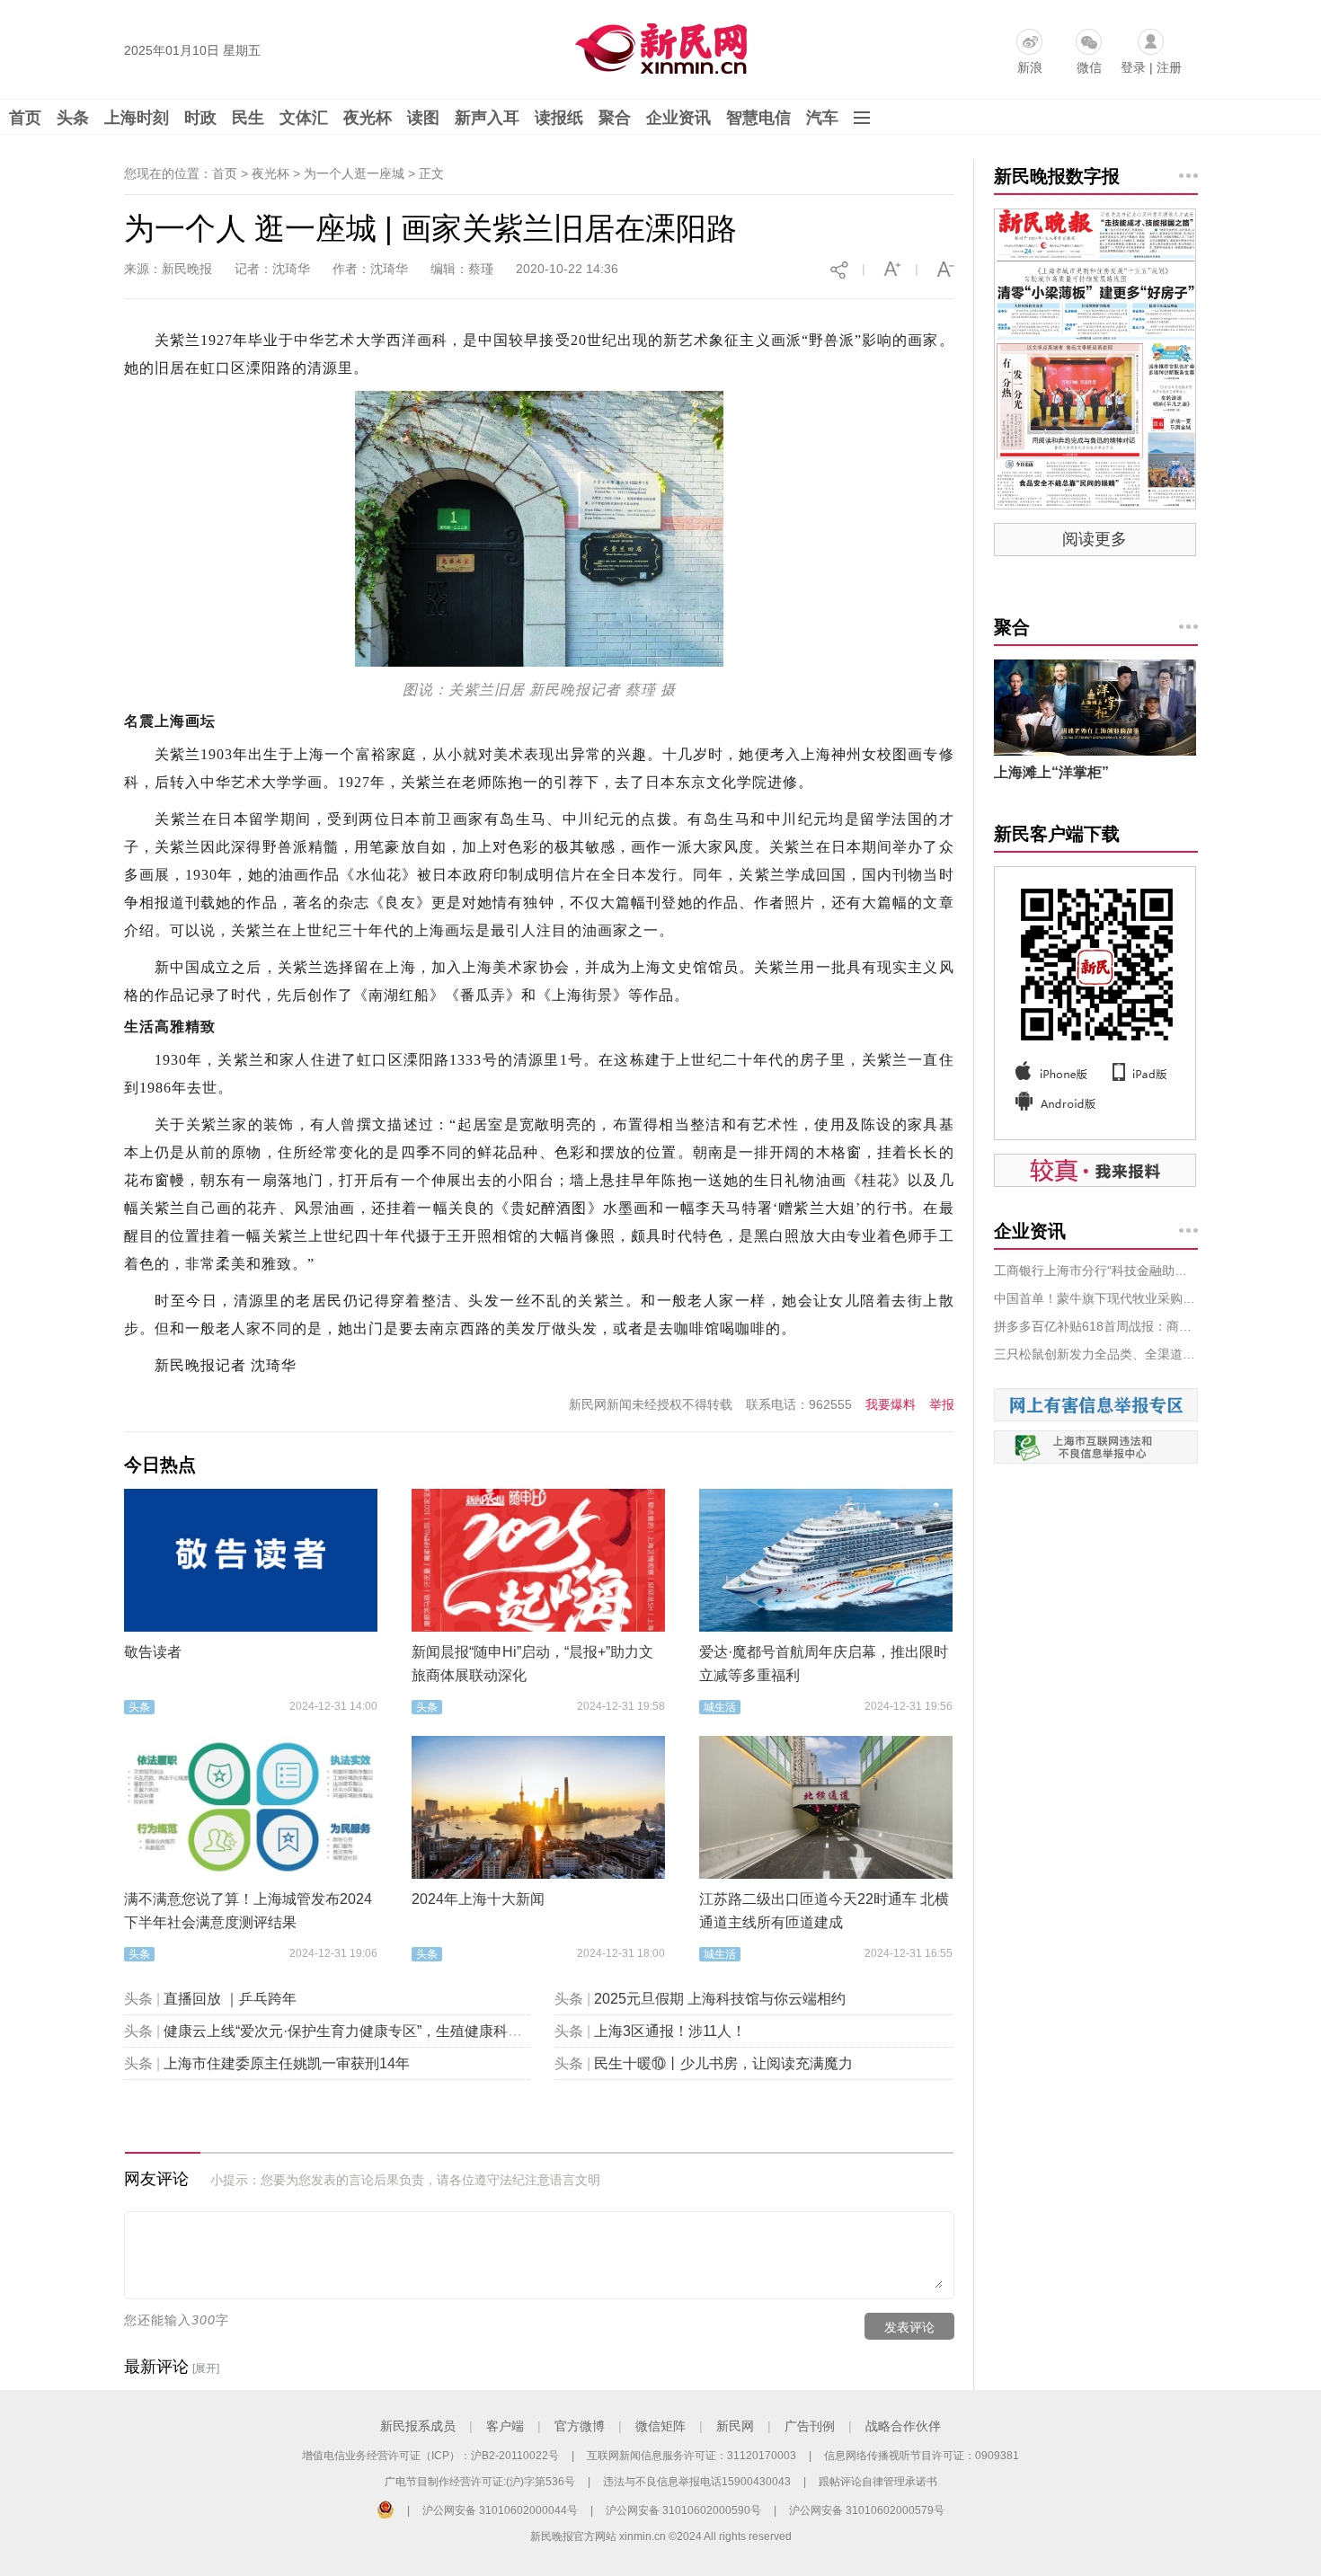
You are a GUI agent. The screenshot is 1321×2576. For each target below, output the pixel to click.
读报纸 (559, 118)
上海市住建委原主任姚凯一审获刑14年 (287, 2063)
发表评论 (909, 2327)
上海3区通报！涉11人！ (670, 2031)
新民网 (735, 2426)
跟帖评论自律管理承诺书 (878, 2482)
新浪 (1030, 67)
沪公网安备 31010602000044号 (500, 2510)
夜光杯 (368, 118)
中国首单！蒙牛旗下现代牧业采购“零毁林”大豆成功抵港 (1096, 1298)
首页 (25, 118)
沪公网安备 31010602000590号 (683, 2510)
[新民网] (657, 45)
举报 (942, 1404)
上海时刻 (137, 118)
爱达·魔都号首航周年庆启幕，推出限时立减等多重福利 (824, 1664)
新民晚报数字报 (1057, 176)
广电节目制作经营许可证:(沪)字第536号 (480, 2482)
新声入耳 (487, 118)
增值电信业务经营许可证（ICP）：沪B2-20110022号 (430, 2456)
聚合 (615, 118)
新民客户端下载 (1057, 834)
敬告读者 (153, 1652)
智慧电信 (758, 118)
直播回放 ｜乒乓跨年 (230, 1999)
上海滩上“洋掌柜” (1051, 772)
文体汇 (304, 118)
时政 (200, 118)
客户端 (505, 2426)
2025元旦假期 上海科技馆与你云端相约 (720, 1999)
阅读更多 (1095, 539)
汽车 (822, 118)
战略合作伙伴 (903, 2426)
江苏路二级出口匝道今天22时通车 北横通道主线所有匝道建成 (824, 1911)
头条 (73, 118)
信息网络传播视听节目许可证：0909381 (922, 2456)
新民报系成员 (418, 2426)
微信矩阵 (660, 2426)
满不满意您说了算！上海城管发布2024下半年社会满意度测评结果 (248, 1911)
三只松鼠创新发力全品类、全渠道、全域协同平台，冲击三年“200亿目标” (1096, 1354)
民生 (248, 118)
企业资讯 (678, 118)
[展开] (206, 2368)
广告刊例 (810, 2426)
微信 (1089, 67)
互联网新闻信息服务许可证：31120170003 (692, 2456)
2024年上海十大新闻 (478, 1899)
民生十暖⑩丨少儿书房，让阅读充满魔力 (723, 2063)
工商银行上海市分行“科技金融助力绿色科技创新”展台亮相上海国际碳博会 (1096, 1270)
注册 (1169, 67)
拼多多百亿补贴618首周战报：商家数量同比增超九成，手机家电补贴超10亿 (1096, 1326)
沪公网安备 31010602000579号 (867, 2510)
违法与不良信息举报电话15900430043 (697, 2482)
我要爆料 (891, 1404)
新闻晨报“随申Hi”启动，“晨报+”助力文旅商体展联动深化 (532, 1664)
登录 (1133, 67)
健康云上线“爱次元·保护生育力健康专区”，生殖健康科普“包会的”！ (376, 2031)
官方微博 (580, 2426)
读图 (423, 118)
